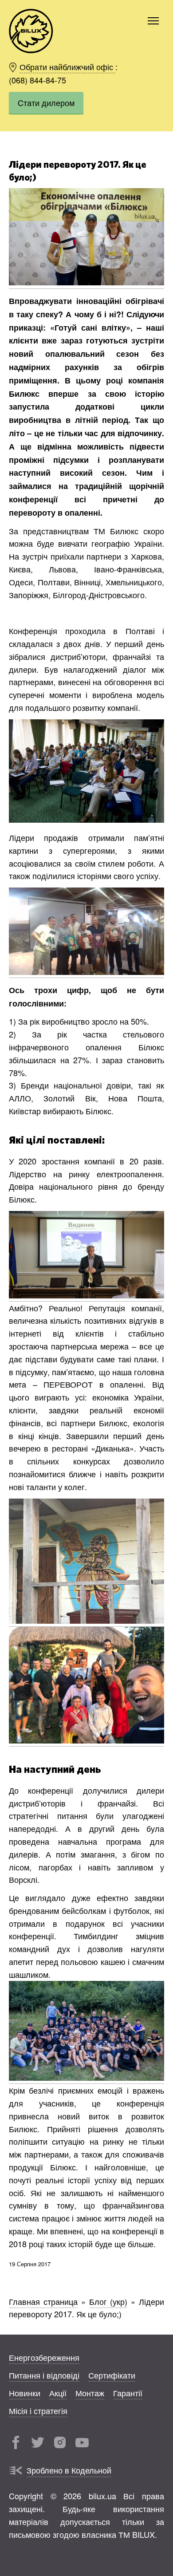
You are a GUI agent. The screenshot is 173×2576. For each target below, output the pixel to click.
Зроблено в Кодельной (69, 2470)
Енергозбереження (44, 2357)
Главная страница (43, 2301)
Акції (58, 2393)
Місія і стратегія (38, 2410)
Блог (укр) (108, 2301)
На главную (31, 31)
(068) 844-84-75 (37, 80)
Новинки (25, 2393)
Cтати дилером (46, 103)
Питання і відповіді (44, 2375)
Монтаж (90, 2393)
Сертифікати (112, 2375)
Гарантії (128, 2393)
